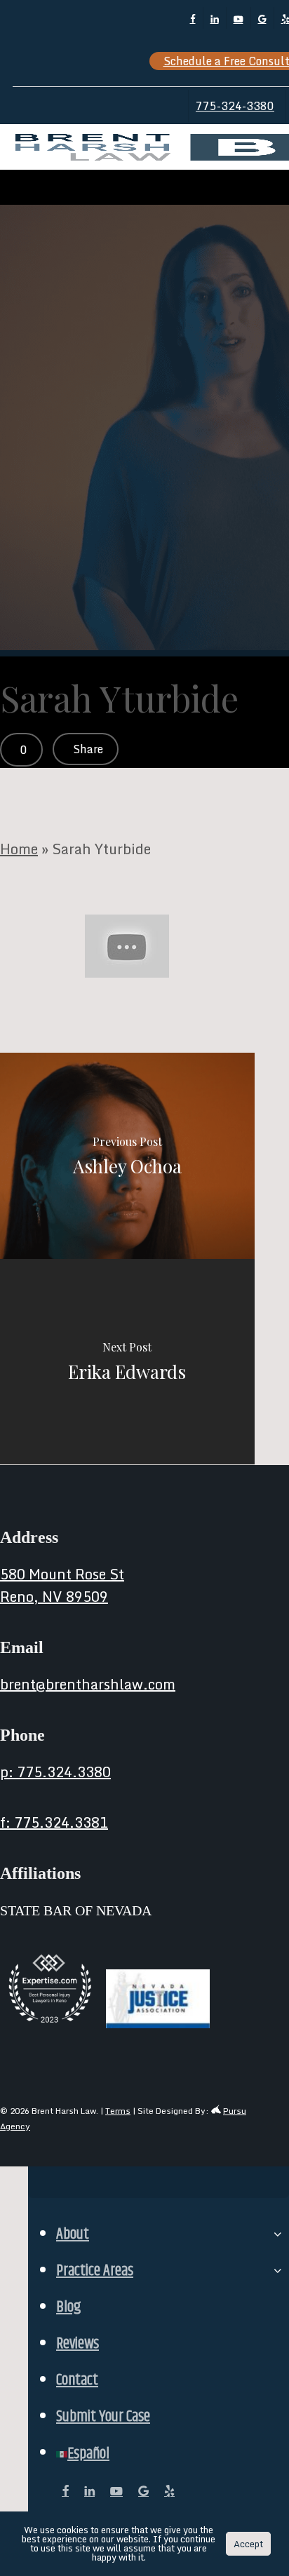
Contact (77, 2380)
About (73, 2234)
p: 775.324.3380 (55, 1772)
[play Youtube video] (127, 946)
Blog (68, 2307)
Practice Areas (95, 2271)
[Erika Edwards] (127, 1362)
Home (19, 849)
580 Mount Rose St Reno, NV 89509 (62, 1585)
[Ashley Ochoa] (127, 1156)
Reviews (78, 2344)
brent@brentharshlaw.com (88, 1684)
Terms (118, 2111)
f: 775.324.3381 (54, 1822)
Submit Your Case (103, 2417)
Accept (248, 2544)
